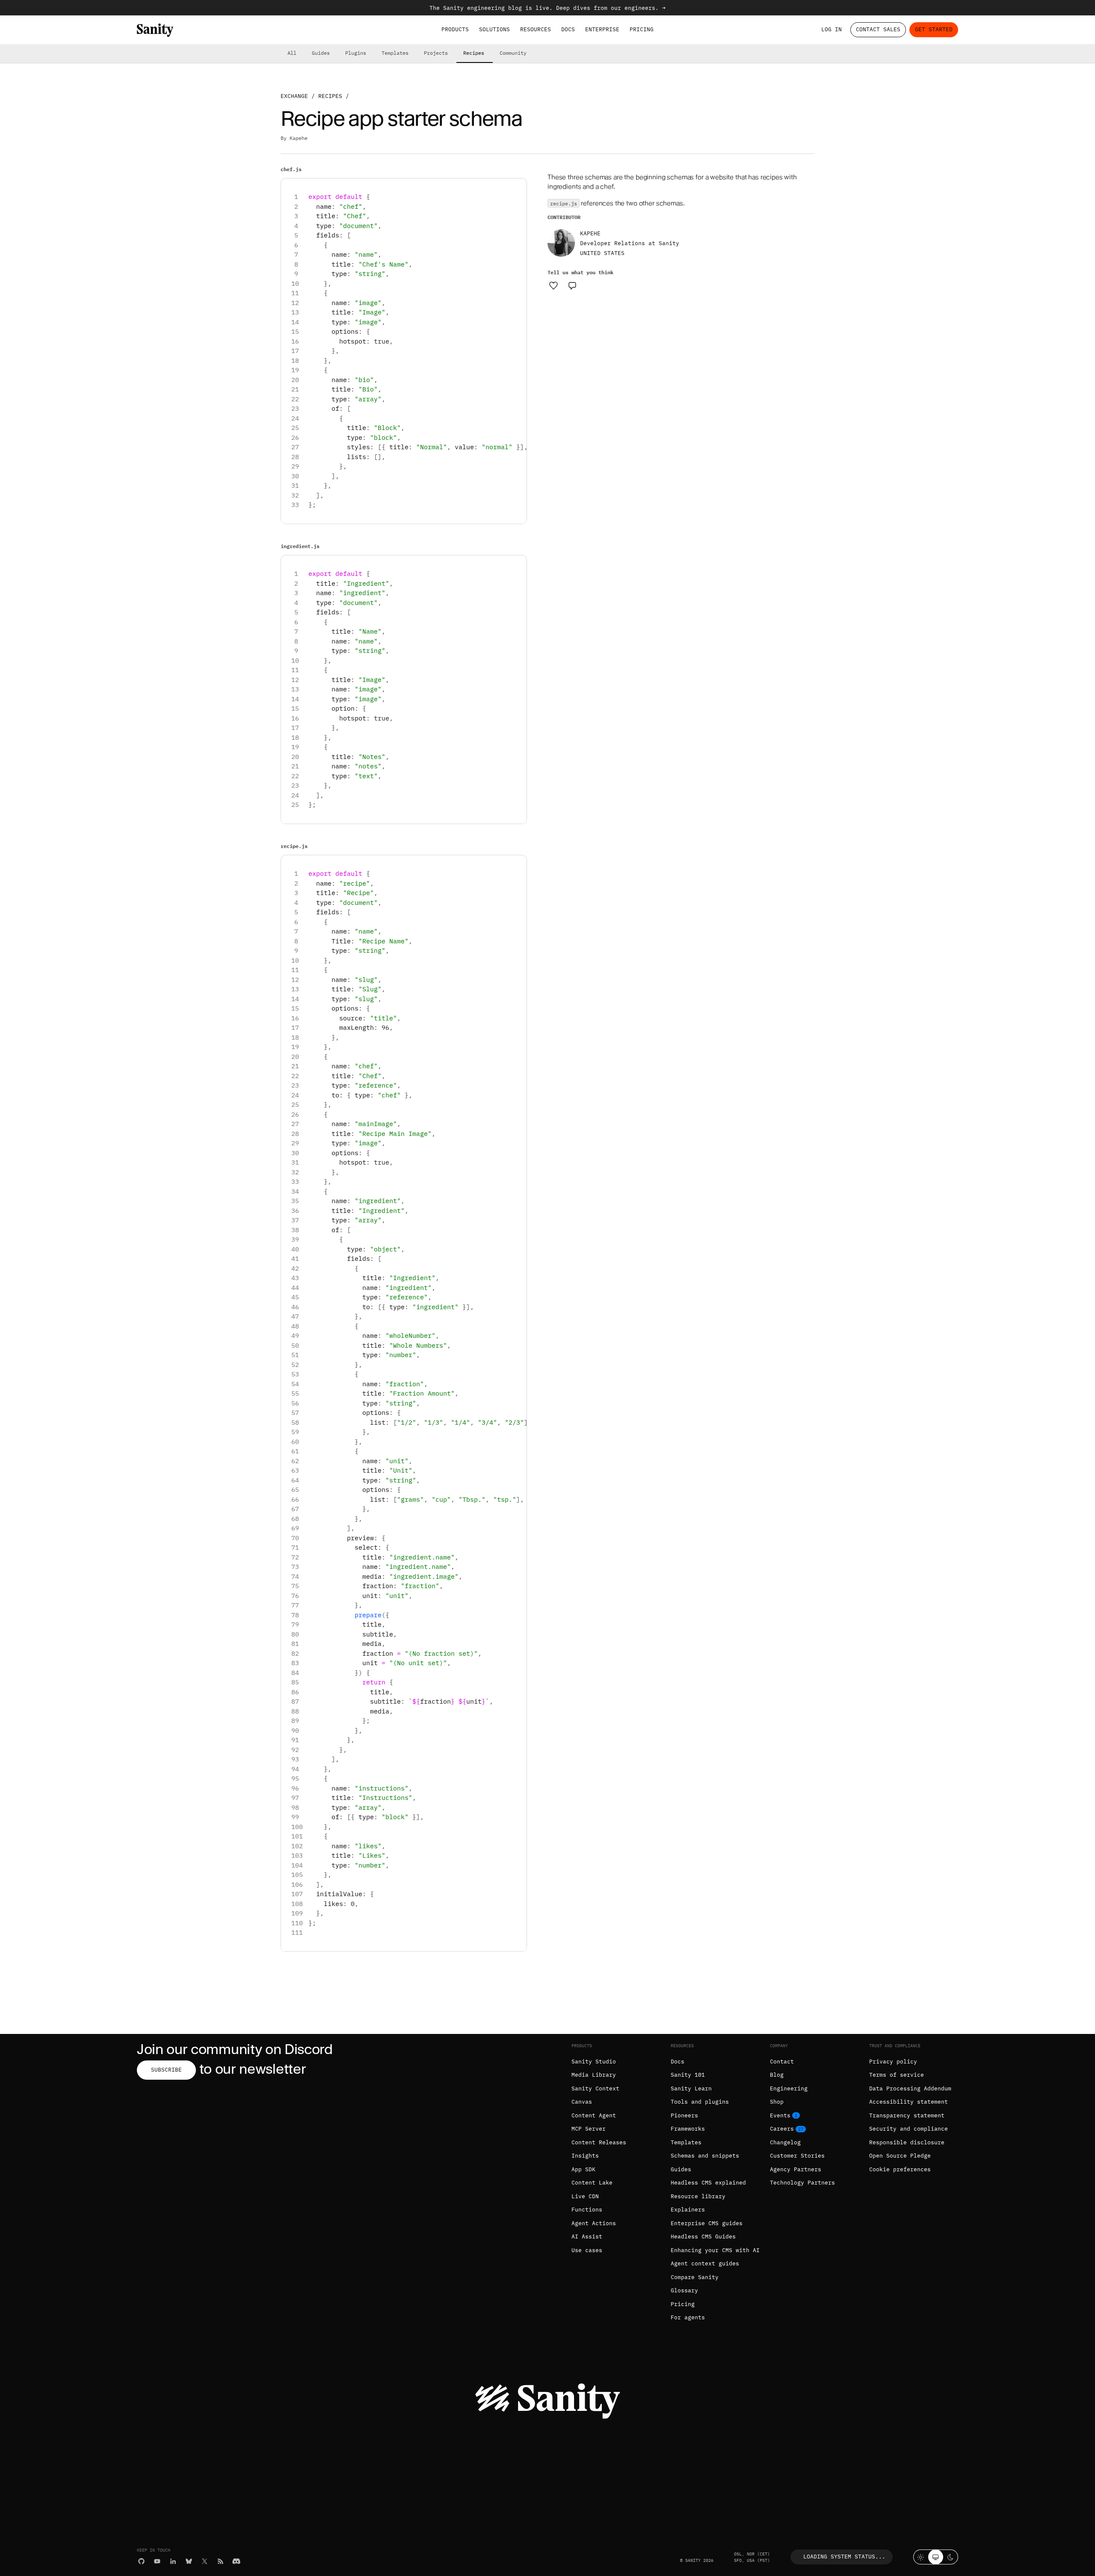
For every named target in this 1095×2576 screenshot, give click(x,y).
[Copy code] (517, 188)
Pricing (642, 29)
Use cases (587, 2250)
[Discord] (236, 2561)
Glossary (684, 2290)
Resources (536, 29)
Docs (568, 29)
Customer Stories (797, 2156)
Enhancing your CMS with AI (715, 2250)
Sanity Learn (691, 2088)
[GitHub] (141, 2561)
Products (455, 29)
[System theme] (936, 2557)
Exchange (294, 96)
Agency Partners (796, 2169)
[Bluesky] (189, 2561)
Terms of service (897, 2075)
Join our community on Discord (235, 2049)
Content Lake (592, 2183)
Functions (587, 2210)
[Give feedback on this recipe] (572, 285)
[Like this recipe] (553, 285)
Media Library (594, 2075)
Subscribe (166, 2070)
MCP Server (589, 2129)
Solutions (494, 29)
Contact (782, 2062)
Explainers (688, 2210)
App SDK (583, 2169)
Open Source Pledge (900, 2156)
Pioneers (684, 2115)
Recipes (474, 53)
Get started (934, 29)
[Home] (155, 30)
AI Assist (587, 2237)
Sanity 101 (688, 2075)
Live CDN (585, 2196)
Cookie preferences (900, 2169)
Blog (777, 2075)
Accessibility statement (909, 2102)
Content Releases (599, 2142)
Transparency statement (907, 2115)
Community (513, 53)
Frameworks (688, 2129)
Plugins (356, 53)
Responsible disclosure (907, 2142)
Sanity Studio (594, 2062)
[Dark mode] (951, 2557)
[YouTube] (157, 2561)
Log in (832, 29)
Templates (395, 53)
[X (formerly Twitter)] (205, 2561)
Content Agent (594, 2115)
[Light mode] (921, 2557)
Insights (585, 2156)
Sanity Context (595, 2088)
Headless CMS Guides (703, 2237)
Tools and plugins (700, 2102)
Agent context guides (705, 2263)
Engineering (789, 2088)
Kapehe (299, 138)
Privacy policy (893, 2062)
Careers (782, 2129)
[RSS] (220, 2561)
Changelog (785, 2142)
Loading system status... (844, 2557)
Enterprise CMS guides (707, 2223)
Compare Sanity (695, 2277)
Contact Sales (878, 29)
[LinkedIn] (173, 2561)
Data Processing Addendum (910, 2088)
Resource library (698, 2196)
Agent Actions (594, 2223)
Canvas (582, 2102)
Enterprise (602, 29)
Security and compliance (909, 2129)
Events (780, 2115)
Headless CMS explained (708, 2183)
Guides (321, 53)
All (292, 53)
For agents (688, 2317)
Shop (777, 2102)
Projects (436, 53)
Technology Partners (802, 2183)
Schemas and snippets (705, 2156)
